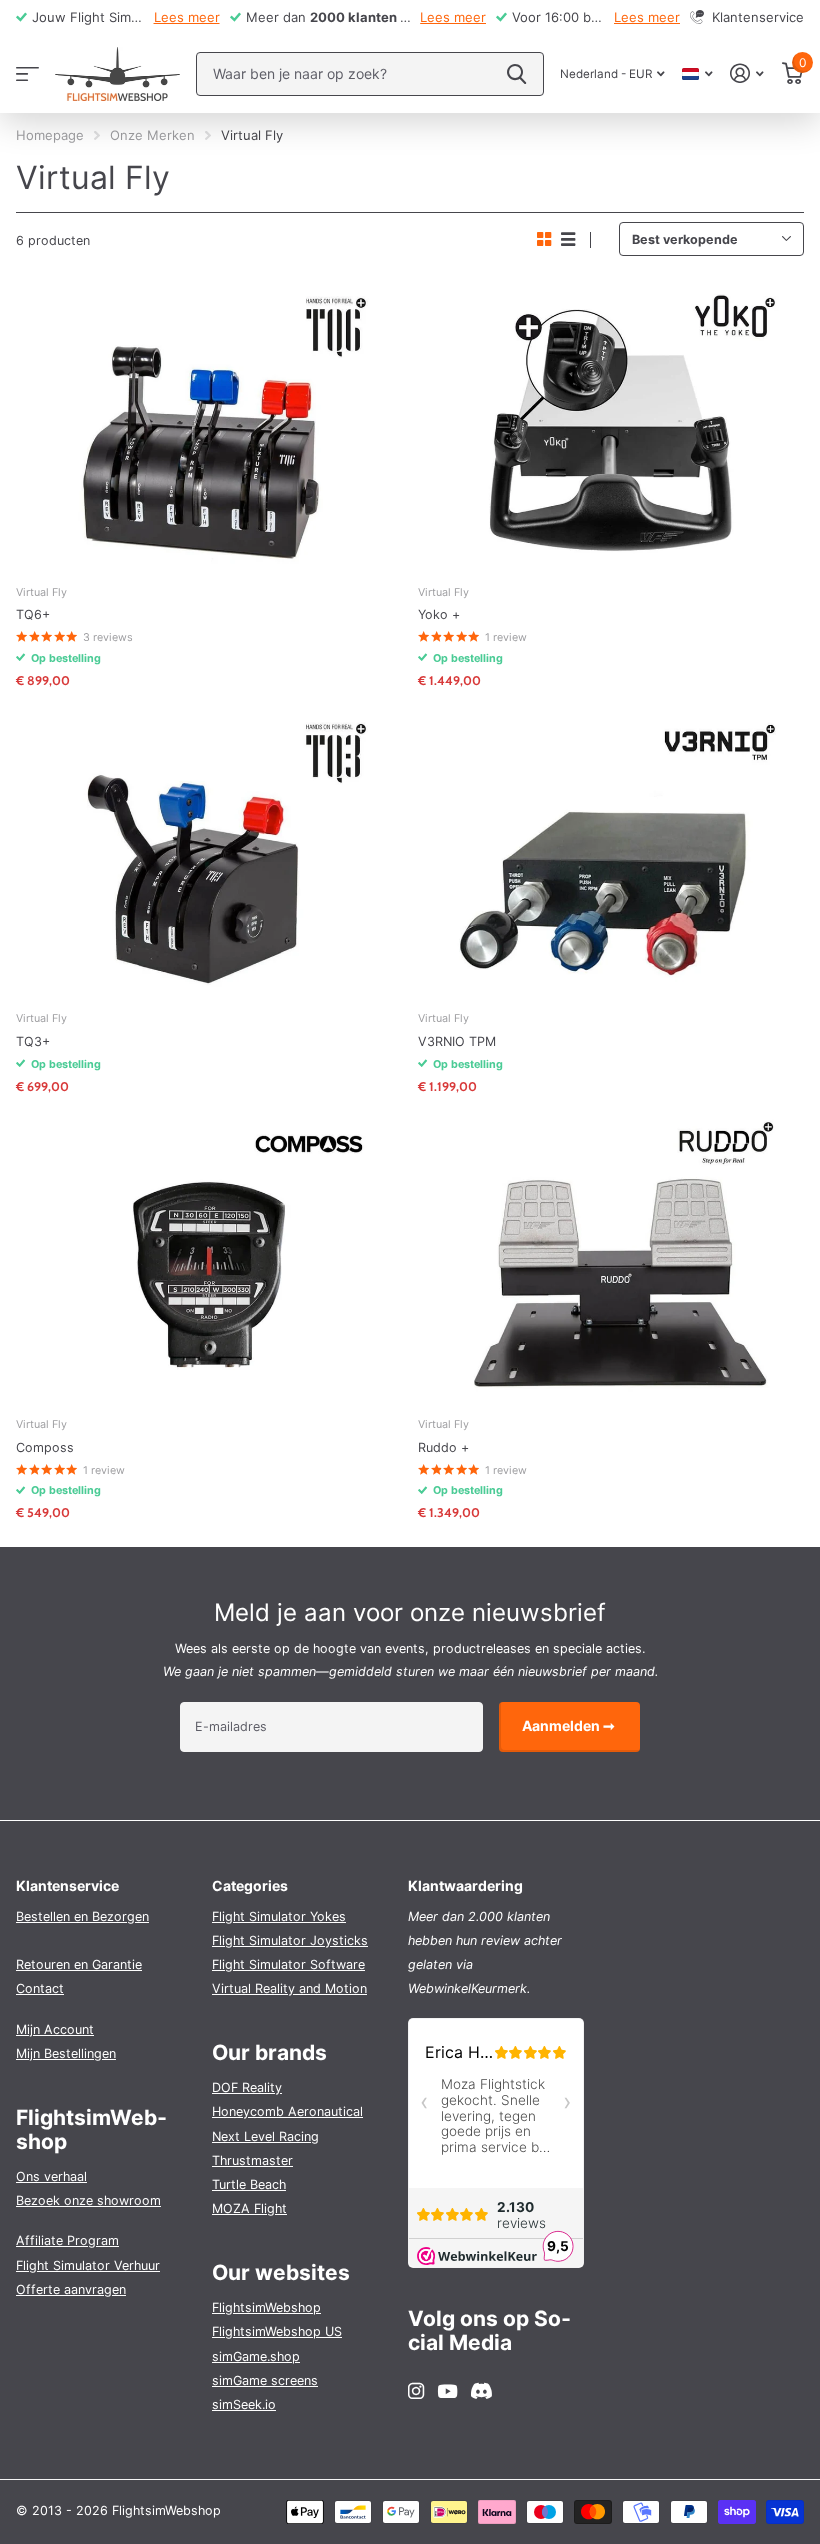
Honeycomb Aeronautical (287, 2111)
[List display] (568, 240)
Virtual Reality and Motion (289, 1988)
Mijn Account (55, 2029)
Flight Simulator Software (288, 1964)
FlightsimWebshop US (277, 2331)
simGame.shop (256, 2356)
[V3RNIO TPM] (611, 852)
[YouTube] (447, 2392)
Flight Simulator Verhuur (88, 2265)
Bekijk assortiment (27, 73)
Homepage (50, 135)
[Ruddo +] (611, 1258)
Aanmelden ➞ (570, 1725)
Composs (45, 1447)
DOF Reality (247, 2087)
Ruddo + (443, 1447)
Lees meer (187, 17)
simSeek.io (244, 2404)
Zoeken (516, 74)
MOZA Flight (249, 2208)
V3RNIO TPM (457, 1041)
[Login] (747, 73)
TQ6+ (33, 614)
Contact (40, 1988)
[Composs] (209, 1258)
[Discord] (481, 2391)
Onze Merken (152, 135)
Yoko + (439, 614)
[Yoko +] (611, 426)
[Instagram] (416, 2391)
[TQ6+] (209, 426)
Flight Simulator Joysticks (290, 1940)
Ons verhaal (51, 2176)
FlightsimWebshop (266, 2307)
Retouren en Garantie (79, 1964)
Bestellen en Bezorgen (82, 1916)
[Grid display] (544, 240)
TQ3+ (33, 1041)
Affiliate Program (67, 2240)
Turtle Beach (249, 2184)
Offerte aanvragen (71, 2289)
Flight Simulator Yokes (279, 1916)
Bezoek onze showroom (88, 2200)
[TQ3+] (209, 852)
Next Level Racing (265, 2136)
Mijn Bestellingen (66, 2053)
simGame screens (265, 2380)
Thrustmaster (252, 2160)
